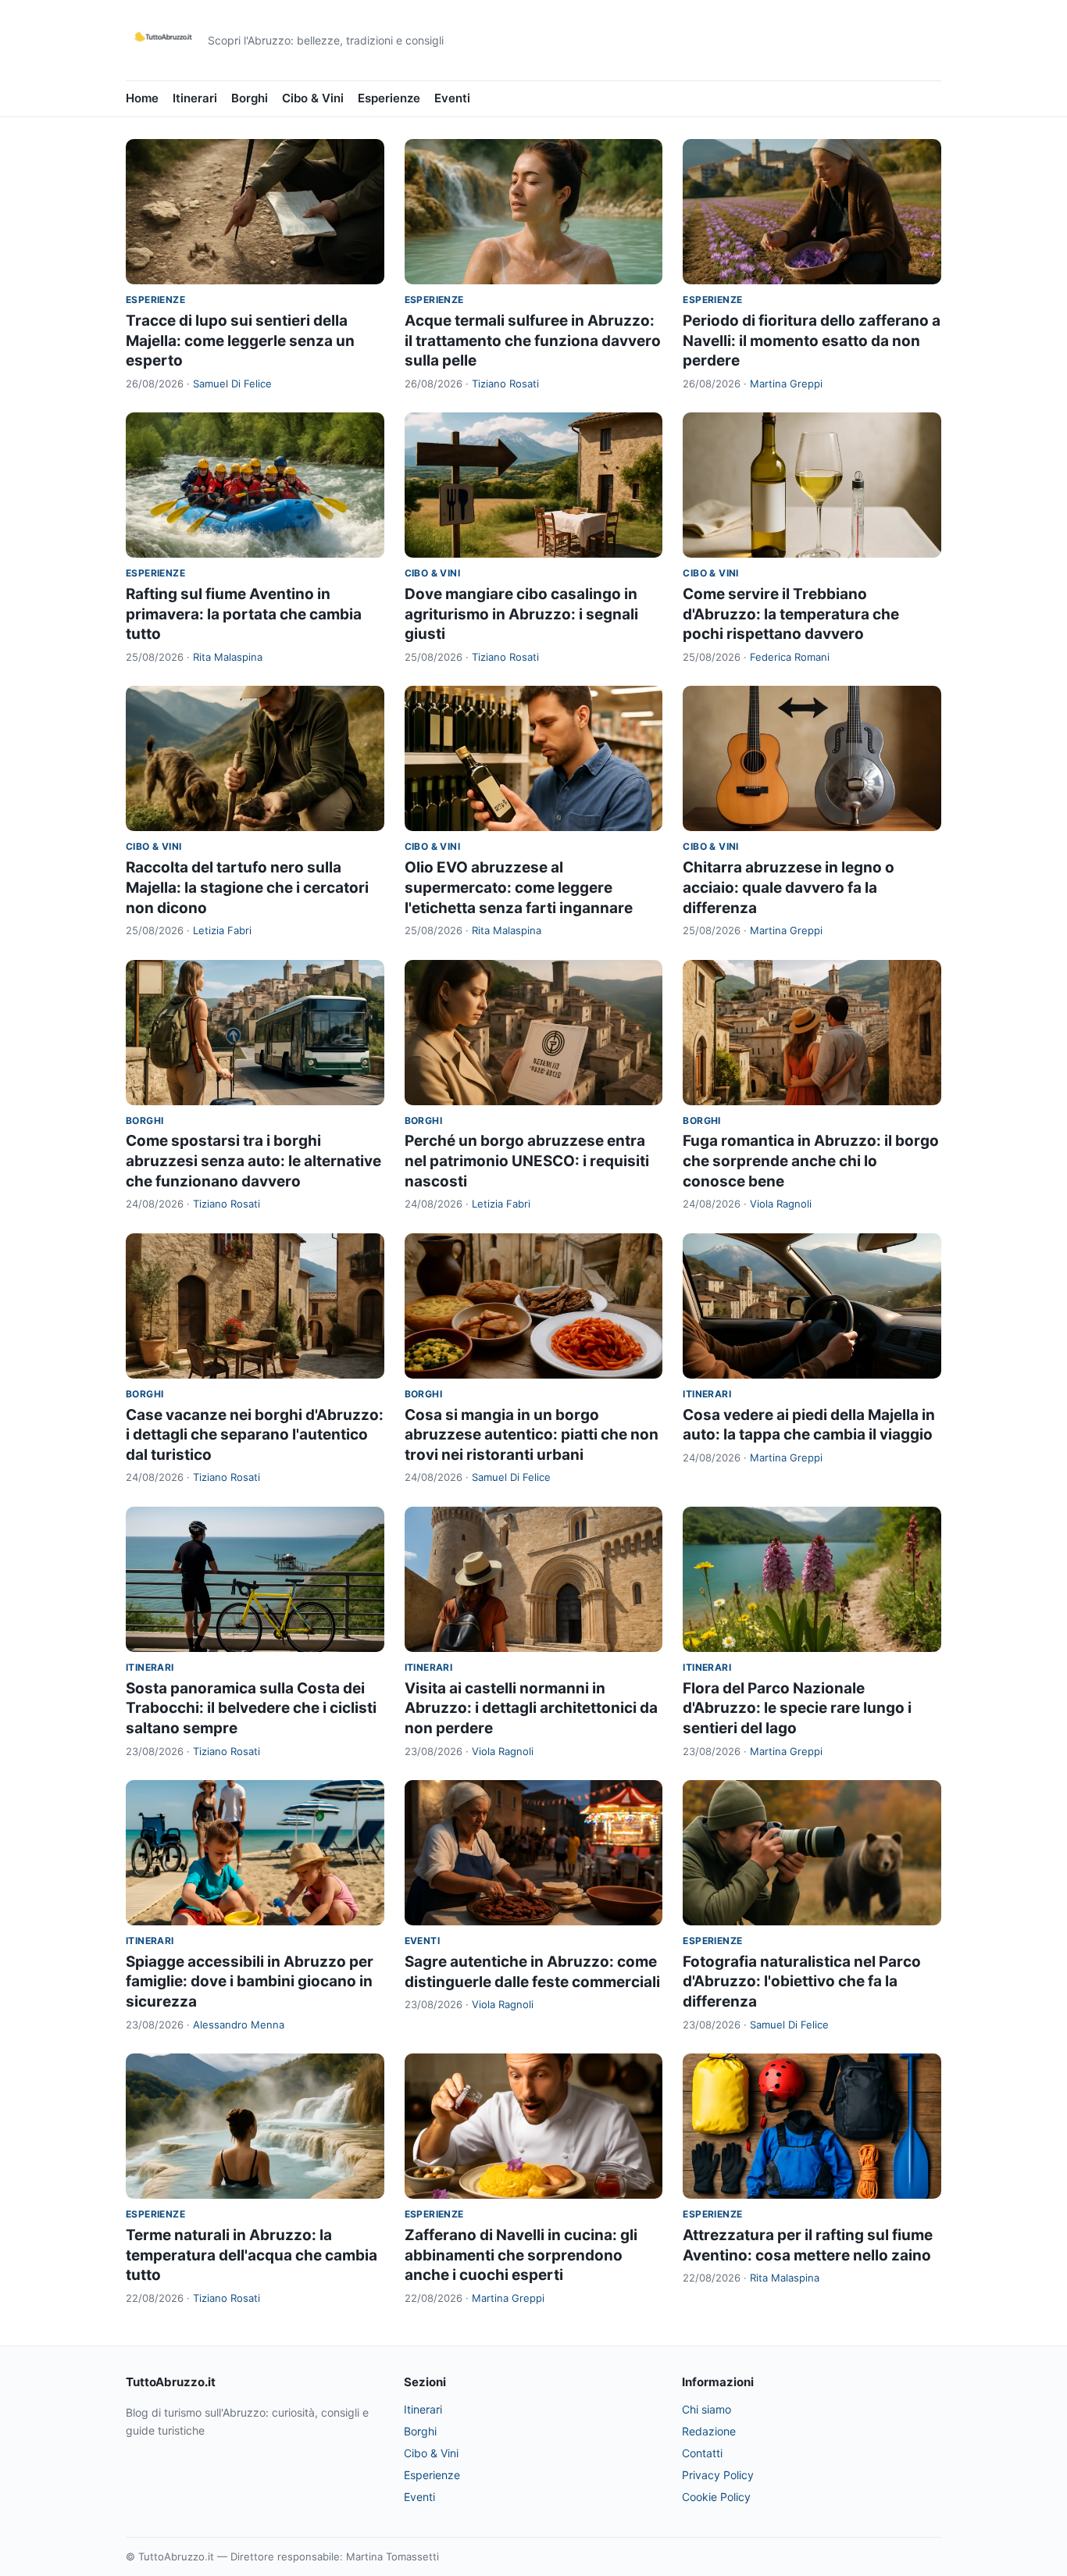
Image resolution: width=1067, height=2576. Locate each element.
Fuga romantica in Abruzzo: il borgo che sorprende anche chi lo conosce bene (811, 1161)
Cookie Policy (716, 2497)
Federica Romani (790, 657)
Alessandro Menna (239, 2025)
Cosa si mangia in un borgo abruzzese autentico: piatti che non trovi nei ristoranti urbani (532, 1435)
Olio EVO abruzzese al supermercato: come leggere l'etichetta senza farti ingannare (519, 887)
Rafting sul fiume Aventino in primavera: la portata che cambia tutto (244, 614)
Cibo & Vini (313, 98)
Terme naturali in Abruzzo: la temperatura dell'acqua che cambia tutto (252, 2255)
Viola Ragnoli (781, 1204)
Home (142, 98)
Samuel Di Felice (232, 384)
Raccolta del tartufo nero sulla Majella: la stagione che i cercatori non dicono (247, 887)
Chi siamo (707, 2409)
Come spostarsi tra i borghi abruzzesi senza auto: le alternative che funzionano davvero (253, 1161)
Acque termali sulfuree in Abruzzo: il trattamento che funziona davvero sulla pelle (533, 341)
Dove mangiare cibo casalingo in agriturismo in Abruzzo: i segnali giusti (521, 614)
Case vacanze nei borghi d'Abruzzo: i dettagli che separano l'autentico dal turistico (255, 1435)
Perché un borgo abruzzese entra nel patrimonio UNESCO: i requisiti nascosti (527, 1161)
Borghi (250, 98)
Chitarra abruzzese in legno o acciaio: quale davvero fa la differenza (789, 887)
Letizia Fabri (222, 930)
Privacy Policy (718, 2475)
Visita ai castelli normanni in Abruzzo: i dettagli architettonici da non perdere (531, 1708)
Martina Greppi (786, 384)
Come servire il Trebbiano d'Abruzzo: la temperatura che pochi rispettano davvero (791, 614)
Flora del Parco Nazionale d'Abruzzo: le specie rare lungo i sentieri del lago (797, 1708)
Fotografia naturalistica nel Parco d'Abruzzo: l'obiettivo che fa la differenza (802, 1982)
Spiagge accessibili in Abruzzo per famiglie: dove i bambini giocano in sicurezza (250, 1982)
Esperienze (389, 98)
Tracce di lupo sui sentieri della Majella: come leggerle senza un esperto (240, 341)
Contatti (702, 2453)
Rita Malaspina (228, 657)
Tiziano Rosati (505, 384)
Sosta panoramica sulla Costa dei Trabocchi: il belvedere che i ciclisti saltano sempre (251, 1708)
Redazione (709, 2431)
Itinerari (195, 98)
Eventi (452, 98)
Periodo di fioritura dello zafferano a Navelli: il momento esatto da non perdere (812, 341)
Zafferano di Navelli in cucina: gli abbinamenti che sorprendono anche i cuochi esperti (521, 2255)
